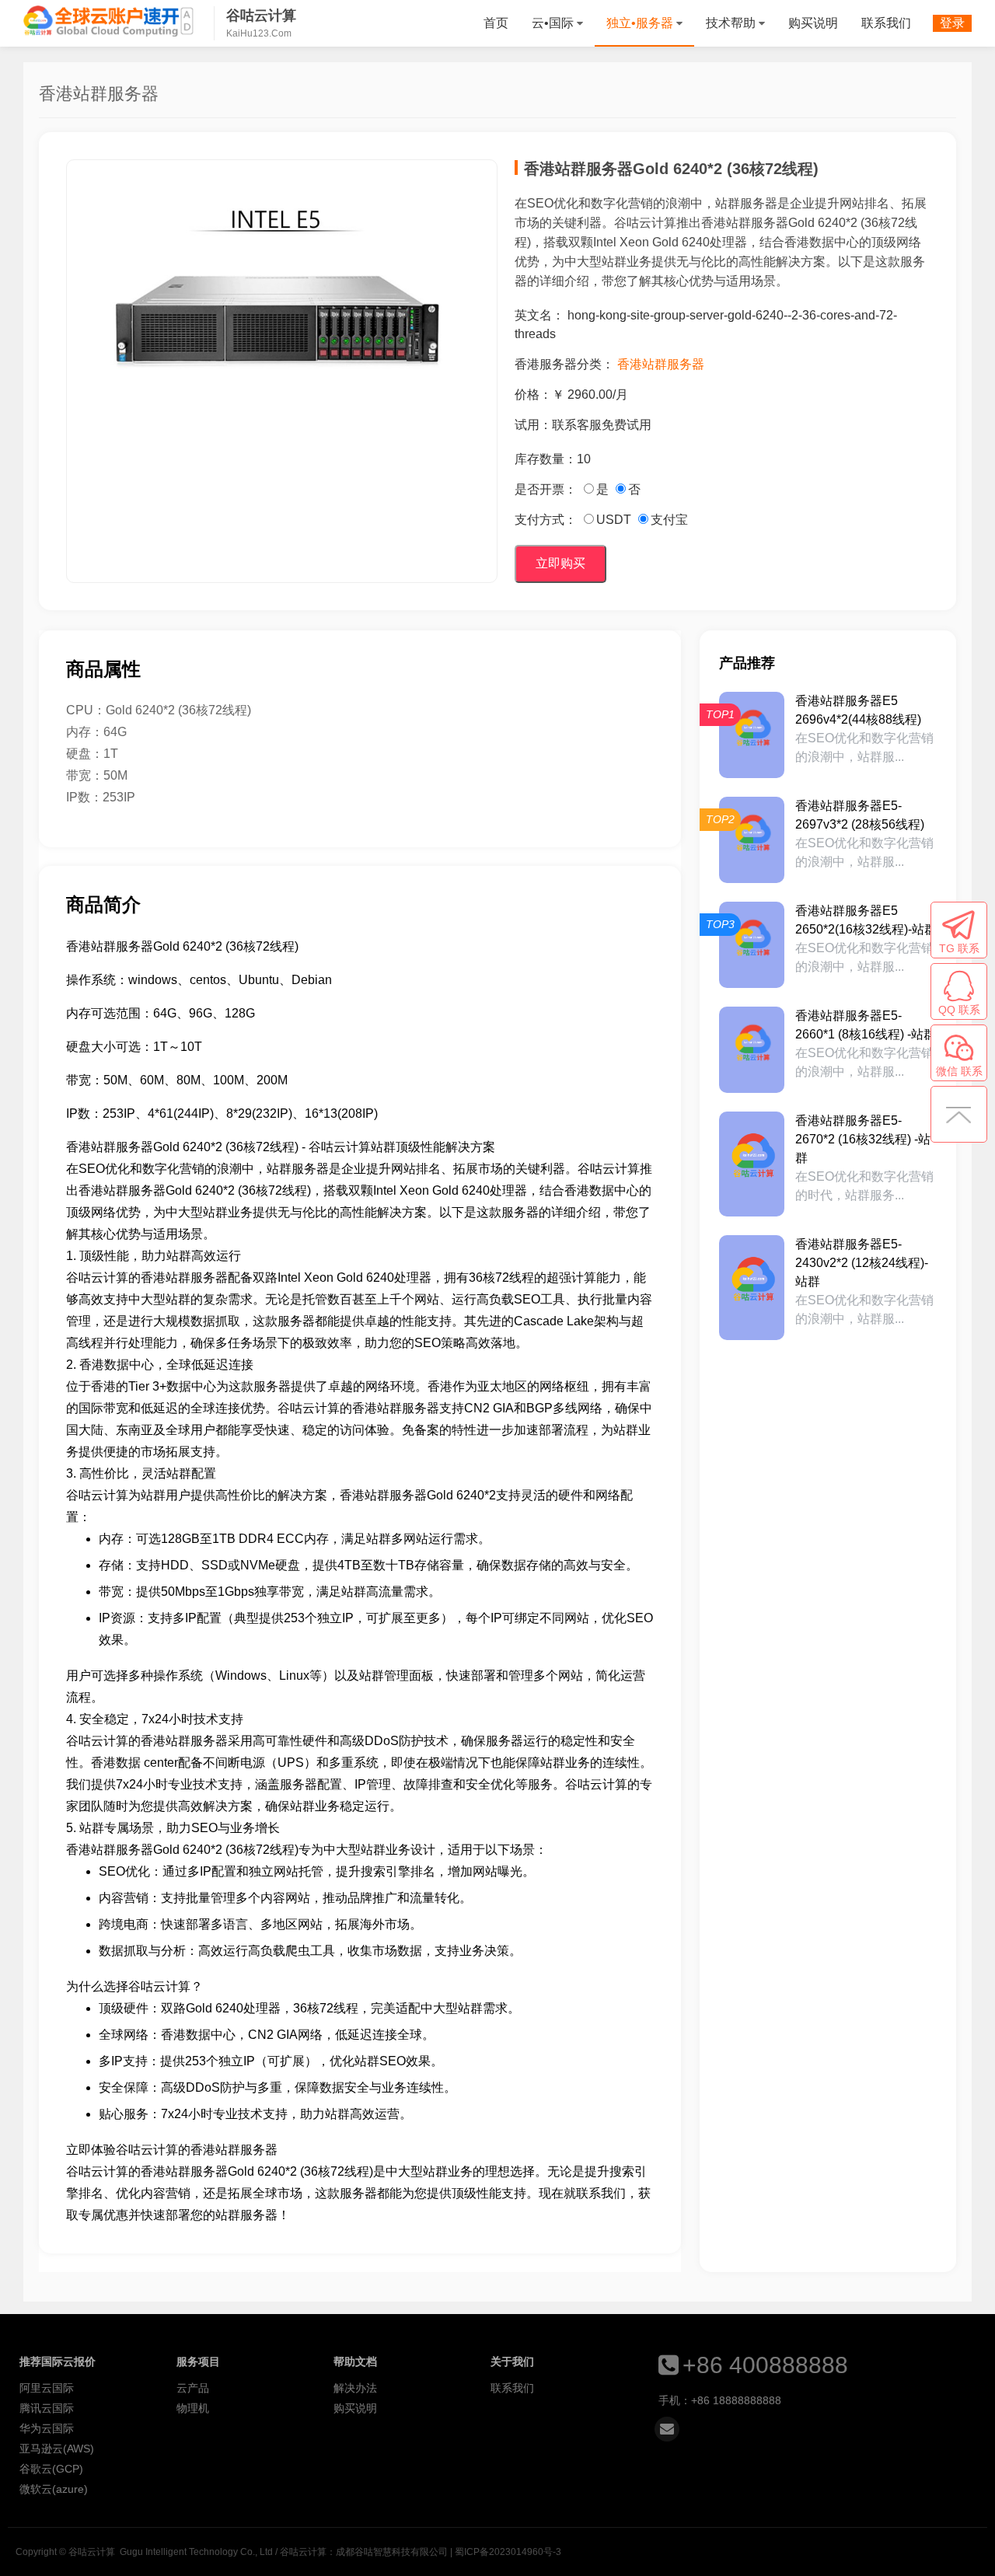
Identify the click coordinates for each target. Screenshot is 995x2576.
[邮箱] (667, 2429)
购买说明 (813, 23)
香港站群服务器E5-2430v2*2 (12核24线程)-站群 (862, 1263)
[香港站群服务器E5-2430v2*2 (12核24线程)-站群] (752, 1288)
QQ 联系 (959, 1010)
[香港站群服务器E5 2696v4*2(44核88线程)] (752, 735)
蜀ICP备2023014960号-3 (508, 2552)
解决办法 (355, 2388)
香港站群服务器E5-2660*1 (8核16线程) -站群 (866, 1025)
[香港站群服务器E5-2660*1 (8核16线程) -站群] (752, 1050)
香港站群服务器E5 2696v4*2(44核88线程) (858, 710)
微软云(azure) (54, 2489)
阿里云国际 (47, 2388)
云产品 (193, 2388)
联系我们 (886, 23)
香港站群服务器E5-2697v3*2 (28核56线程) (860, 815)
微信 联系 (959, 1071)
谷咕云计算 (109, 21)
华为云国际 (47, 2428)
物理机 (193, 2408)
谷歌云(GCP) (51, 2469)
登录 (952, 23)
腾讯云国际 (47, 2408)
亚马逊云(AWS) (57, 2449)
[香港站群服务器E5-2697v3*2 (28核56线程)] (752, 840)
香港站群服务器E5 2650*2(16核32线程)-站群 (866, 920)
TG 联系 (959, 948)
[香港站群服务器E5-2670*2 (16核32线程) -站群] (752, 1164)
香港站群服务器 (661, 364)
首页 (496, 23)
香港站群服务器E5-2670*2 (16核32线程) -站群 (863, 1139)
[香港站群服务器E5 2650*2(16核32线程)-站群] (752, 945)
